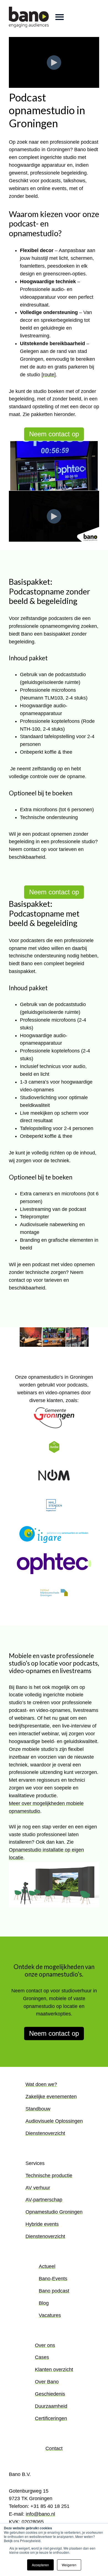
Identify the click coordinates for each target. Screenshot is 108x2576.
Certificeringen (51, 2418)
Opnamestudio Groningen (54, 2212)
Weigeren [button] (69, 2565)
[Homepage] (29, 17)
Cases (42, 2357)
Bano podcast (54, 2291)
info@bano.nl (40, 2514)
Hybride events (42, 2224)
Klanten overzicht (54, 2370)
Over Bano (47, 2382)
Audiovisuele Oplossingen (54, 2121)
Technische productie (49, 2176)
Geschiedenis (50, 2394)
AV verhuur (38, 2188)
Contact (54, 2448)
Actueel (47, 2266)
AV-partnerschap (44, 2200)
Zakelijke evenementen (51, 2097)
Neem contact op (54, 434)
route (49, 375)
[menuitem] (54, 2113)
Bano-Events (53, 2279)
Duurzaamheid (51, 2406)
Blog (44, 2303)
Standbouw (38, 2109)
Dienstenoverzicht (45, 2133)
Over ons (45, 2345)
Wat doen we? (41, 2084)
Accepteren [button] (40, 2565)
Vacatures (50, 2315)
